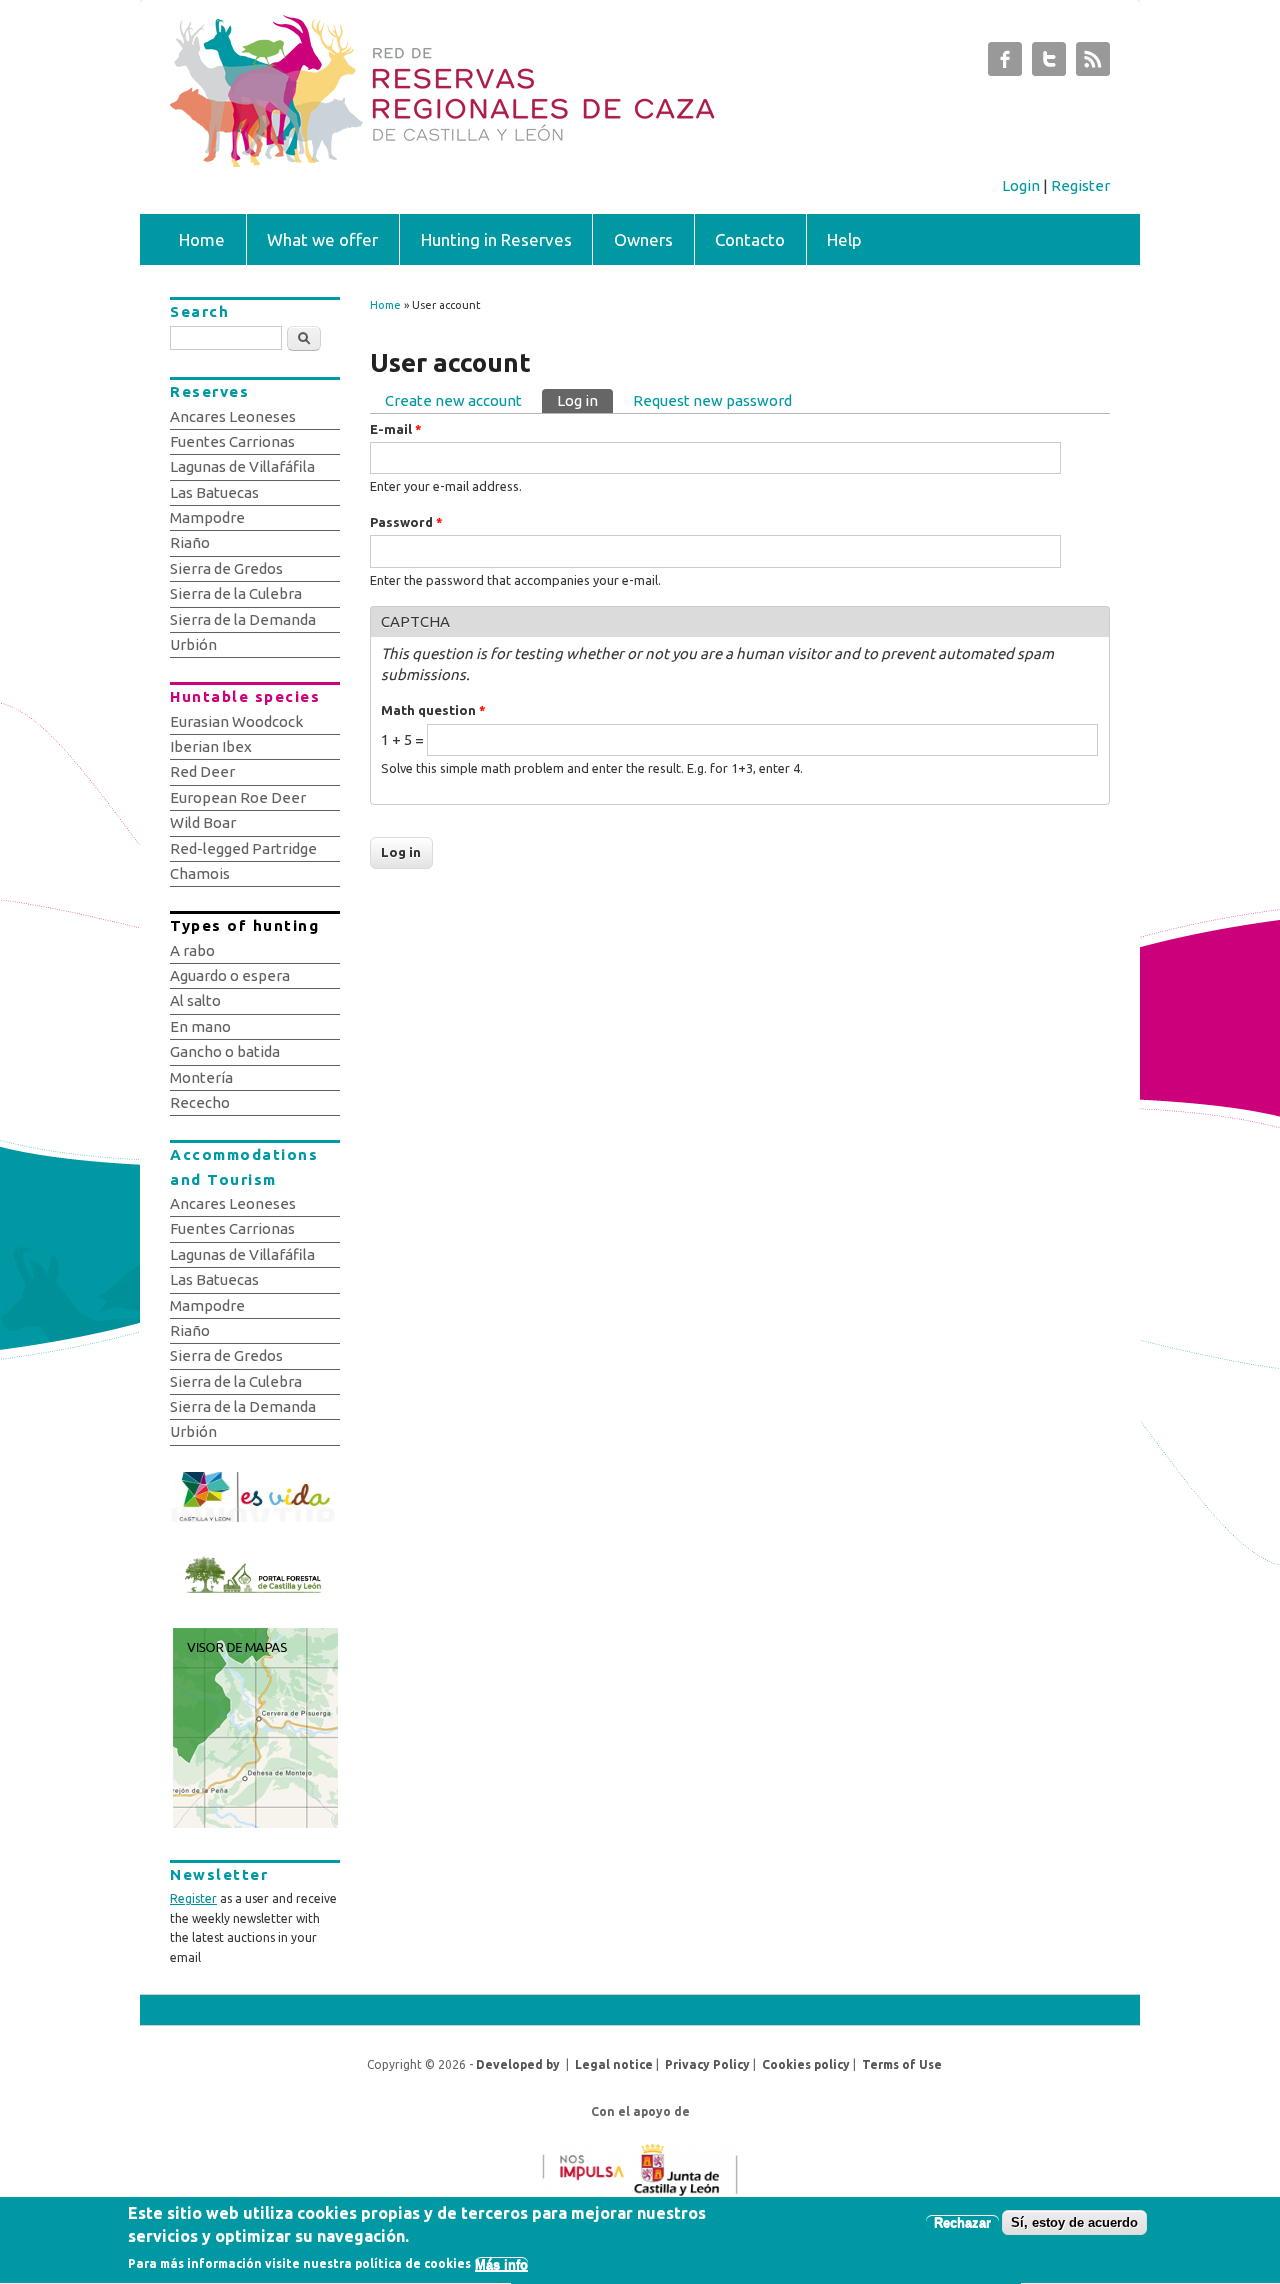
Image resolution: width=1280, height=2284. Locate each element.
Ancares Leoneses (233, 416)
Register (1080, 185)
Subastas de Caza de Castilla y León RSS (1093, 64)
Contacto (750, 239)
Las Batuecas (214, 492)
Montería (201, 1077)
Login (1021, 185)
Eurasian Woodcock (236, 721)
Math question (433, 710)
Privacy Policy (707, 2064)
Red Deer (202, 771)
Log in (585, 400)
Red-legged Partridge (243, 848)
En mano (200, 1026)
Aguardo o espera (230, 975)
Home (202, 239)
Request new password (712, 400)
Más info (501, 2264)
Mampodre (207, 517)
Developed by (518, 2064)
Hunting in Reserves (496, 239)
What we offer (322, 239)
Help (844, 239)
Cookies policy (806, 2064)
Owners (643, 239)
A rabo (192, 950)
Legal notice (614, 2064)
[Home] (537, 161)
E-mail (396, 429)
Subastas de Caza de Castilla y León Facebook (1005, 64)
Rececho (200, 1102)
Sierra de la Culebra (236, 593)
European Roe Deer (238, 797)
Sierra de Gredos (226, 568)
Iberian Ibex (211, 746)
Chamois (200, 873)
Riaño (190, 542)
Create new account (453, 400)
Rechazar (962, 2222)
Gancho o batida (225, 1051)
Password (406, 522)
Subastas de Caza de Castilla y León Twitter (1049, 64)
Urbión (193, 644)
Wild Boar (203, 822)
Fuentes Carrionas (232, 441)
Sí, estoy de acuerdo (1074, 2222)
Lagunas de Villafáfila (242, 466)
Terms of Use (902, 2064)
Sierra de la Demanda (243, 619)
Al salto (195, 1000)
